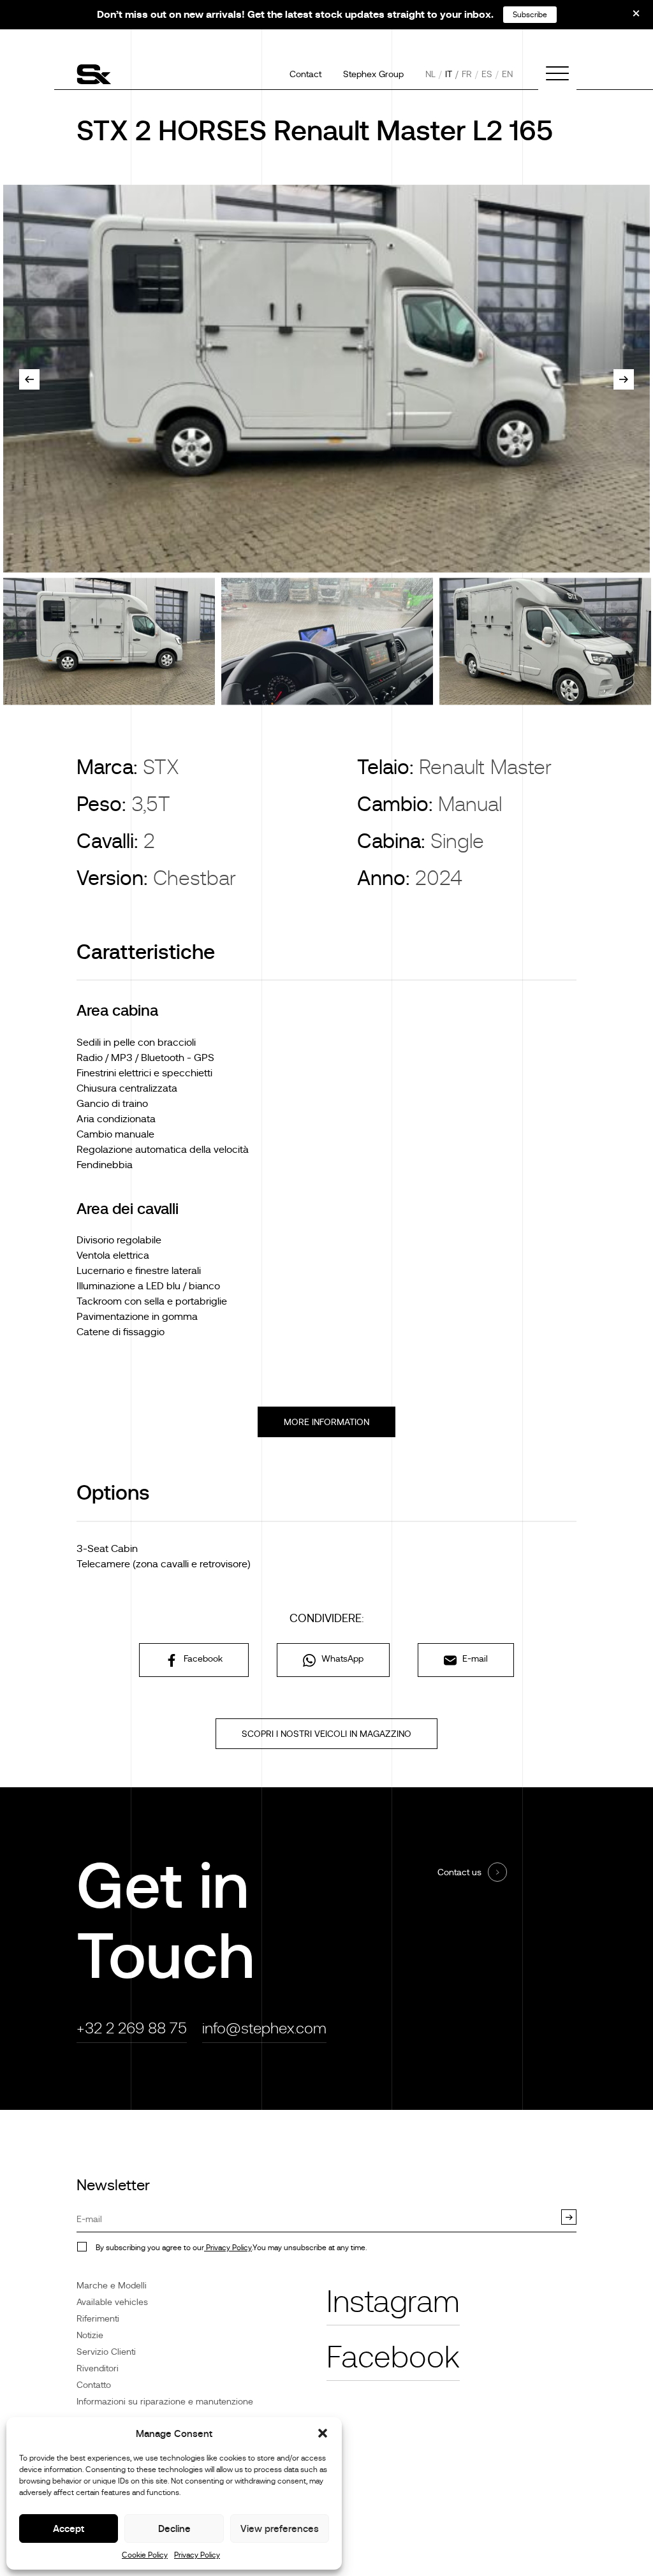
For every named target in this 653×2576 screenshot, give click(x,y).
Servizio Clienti (106, 2352)
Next (624, 379)
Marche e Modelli (112, 2285)
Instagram (393, 2302)
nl (430, 74)
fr (467, 74)
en (507, 74)
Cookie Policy (145, 2555)
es (487, 74)
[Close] (627, 18)
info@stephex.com (264, 2028)
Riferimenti (98, 2318)
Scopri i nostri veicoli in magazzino (326, 1734)
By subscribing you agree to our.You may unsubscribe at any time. (231, 2248)
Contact (305, 74)
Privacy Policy (197, 2555)
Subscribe (530, 15)
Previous (29, 379)
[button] (323, 2433)
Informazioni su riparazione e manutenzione (165, 2401)
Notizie (90, 2335)
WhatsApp (341, 1658)
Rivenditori (98, 2368)
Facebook (202, 1658)
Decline (174, 2528)
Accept (69, 2528)
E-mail (474, 1658)
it (449, 74)
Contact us (459, 1872)
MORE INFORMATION (326, 1422)
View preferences (280, 2528)
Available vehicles (112, 2302)
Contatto (94, 2385)
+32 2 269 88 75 (132, 2028)
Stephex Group (373, 74)
